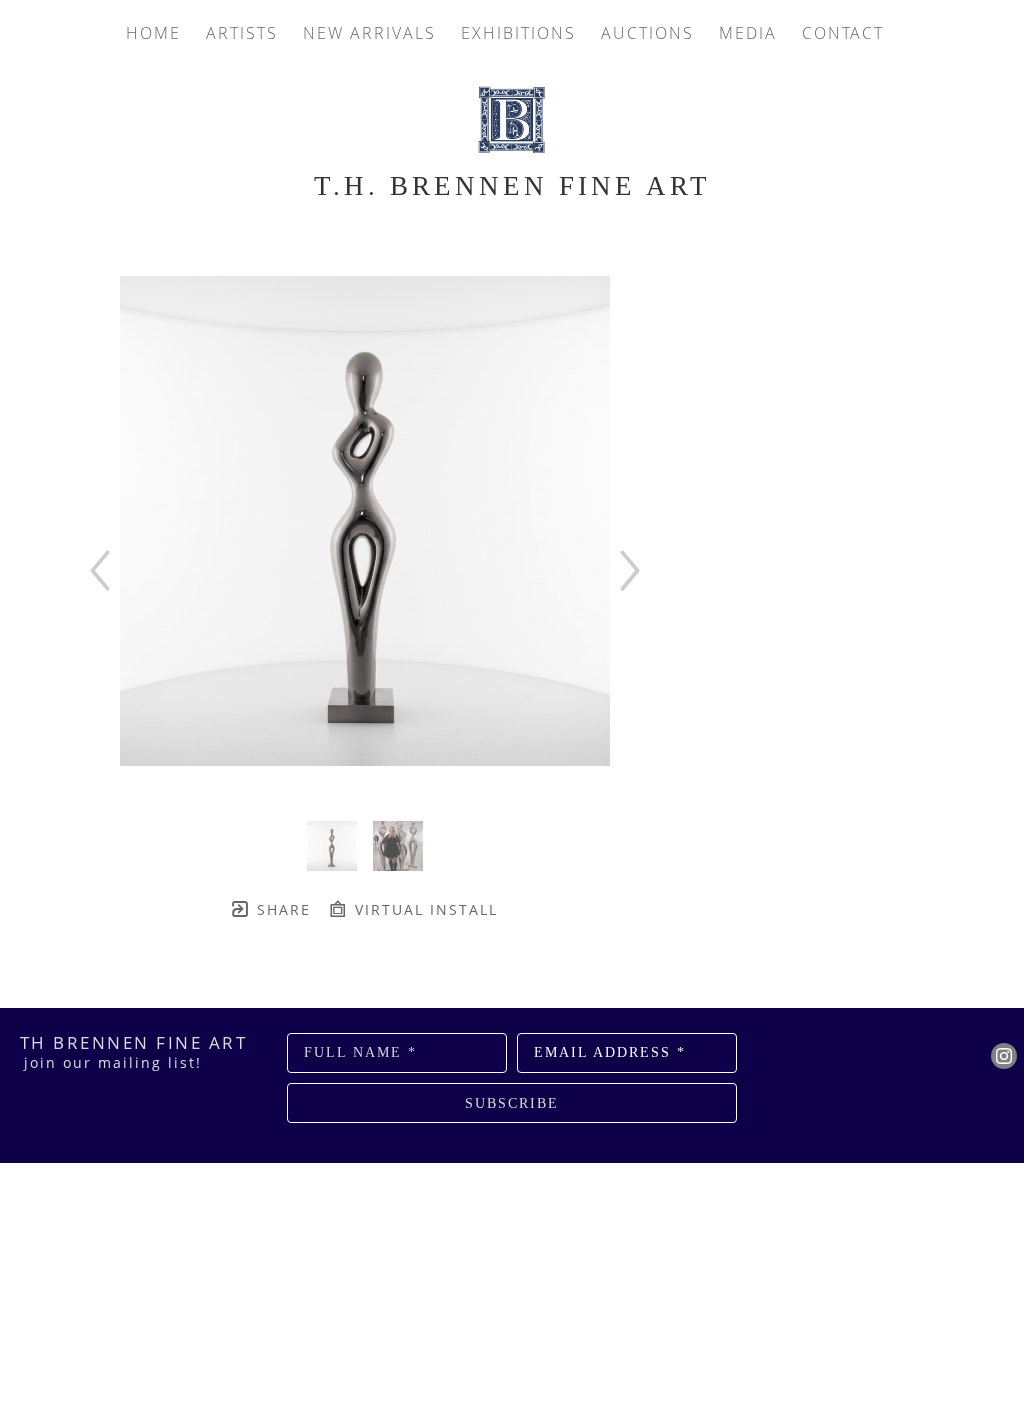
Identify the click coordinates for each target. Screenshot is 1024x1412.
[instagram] (1004, 1056)
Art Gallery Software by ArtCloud (565, 1168)
